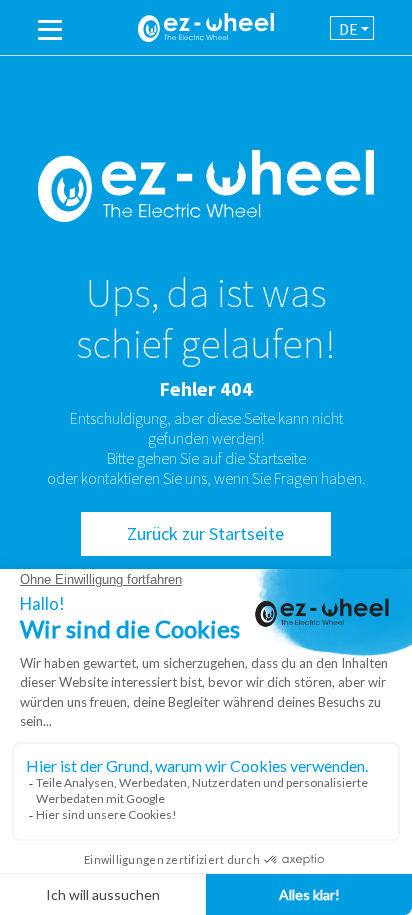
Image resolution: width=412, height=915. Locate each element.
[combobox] (352, 28)
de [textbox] (348, 29)
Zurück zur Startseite (205, 533)
